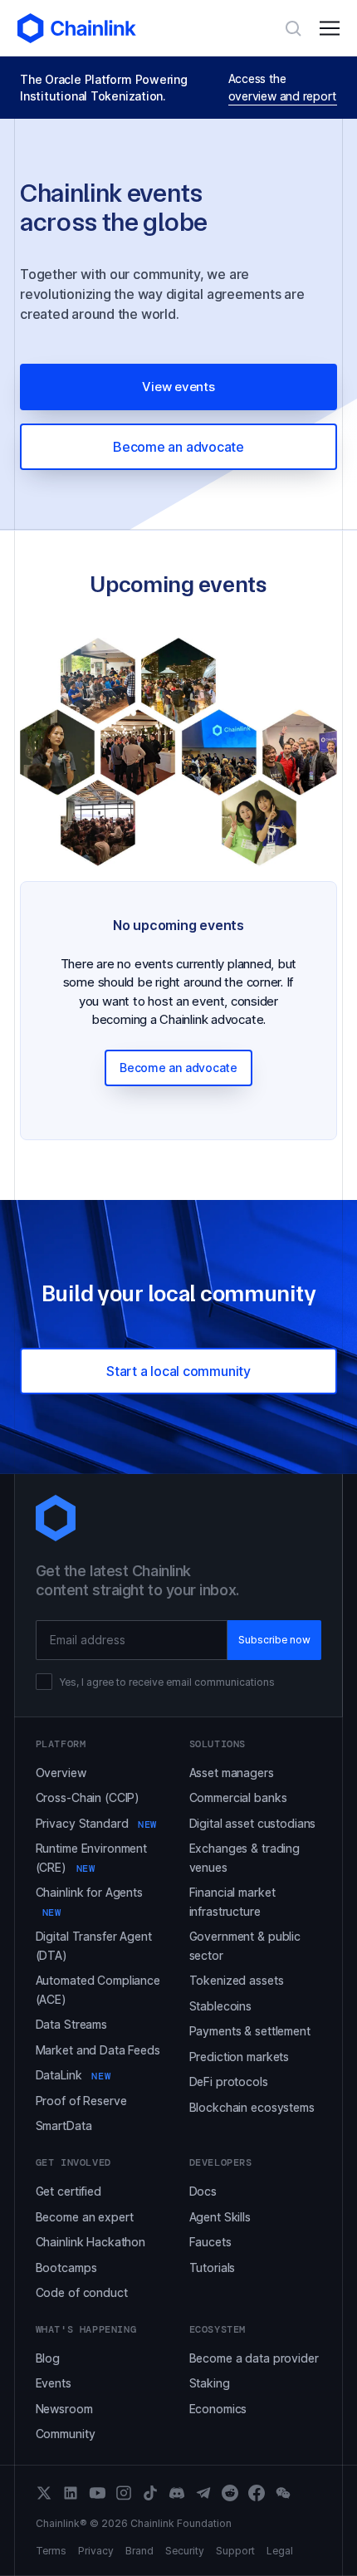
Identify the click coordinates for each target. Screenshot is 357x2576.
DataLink (73, 2075)
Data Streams (71, 2024)
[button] (330, 28)
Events (54, 2383)
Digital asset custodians (253, 1823)
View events (178, 387)
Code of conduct (82, 2292)
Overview (61, 1773)
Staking (210, 2383)
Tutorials (213, 2267)
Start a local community (178, 1371)
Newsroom (64, 2409)
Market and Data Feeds (98, 2050)
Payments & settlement (250, 2031)
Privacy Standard (96, 1823)
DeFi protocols (229, 2081)
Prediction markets (239, 2057)
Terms (51, 2551)
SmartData (64, 2125)
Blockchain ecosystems (252, 2107)
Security (185, 2551)
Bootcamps (66, 2267)
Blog (48, 2358)
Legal (280, 2551)
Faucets (210, 2242)
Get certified (68, 2191)
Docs (203, 2191)
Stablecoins (220, 2006)
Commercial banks (238, 1797)
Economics (218, 2409)
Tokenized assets (237, 1980)
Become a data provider (254, 2358)
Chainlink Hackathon (90, 2242)
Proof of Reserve (81, 2101)
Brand (139, 2551)
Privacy (96, 2551)
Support (235, 2551)
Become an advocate (178, 447)
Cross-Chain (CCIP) (88, 1797)
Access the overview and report (282, 87)
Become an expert (85, 2217)
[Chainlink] (77, 28)
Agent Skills (220, 2217)
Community (66, 2434)
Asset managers (232, 1773)
